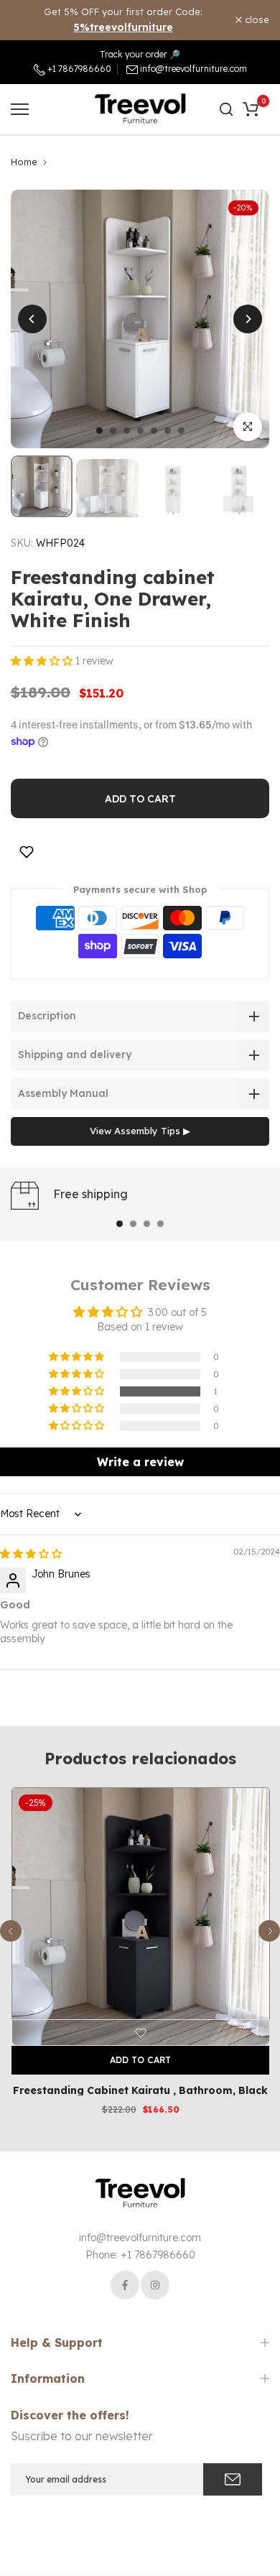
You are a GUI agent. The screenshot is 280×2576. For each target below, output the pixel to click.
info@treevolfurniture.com (193, 69)
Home (24, 162)
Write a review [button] (140, 1462)
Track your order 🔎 (140, 54)
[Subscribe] (233, 2479)
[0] (251, 109)
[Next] (248, 319)
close (256, 20)
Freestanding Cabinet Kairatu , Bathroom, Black (140, 2090)
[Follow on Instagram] (155, 2285)
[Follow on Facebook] (125, 2285)
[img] (31, 1554)
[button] (43, 661)
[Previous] (32, 319)
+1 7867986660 (78, 69)
